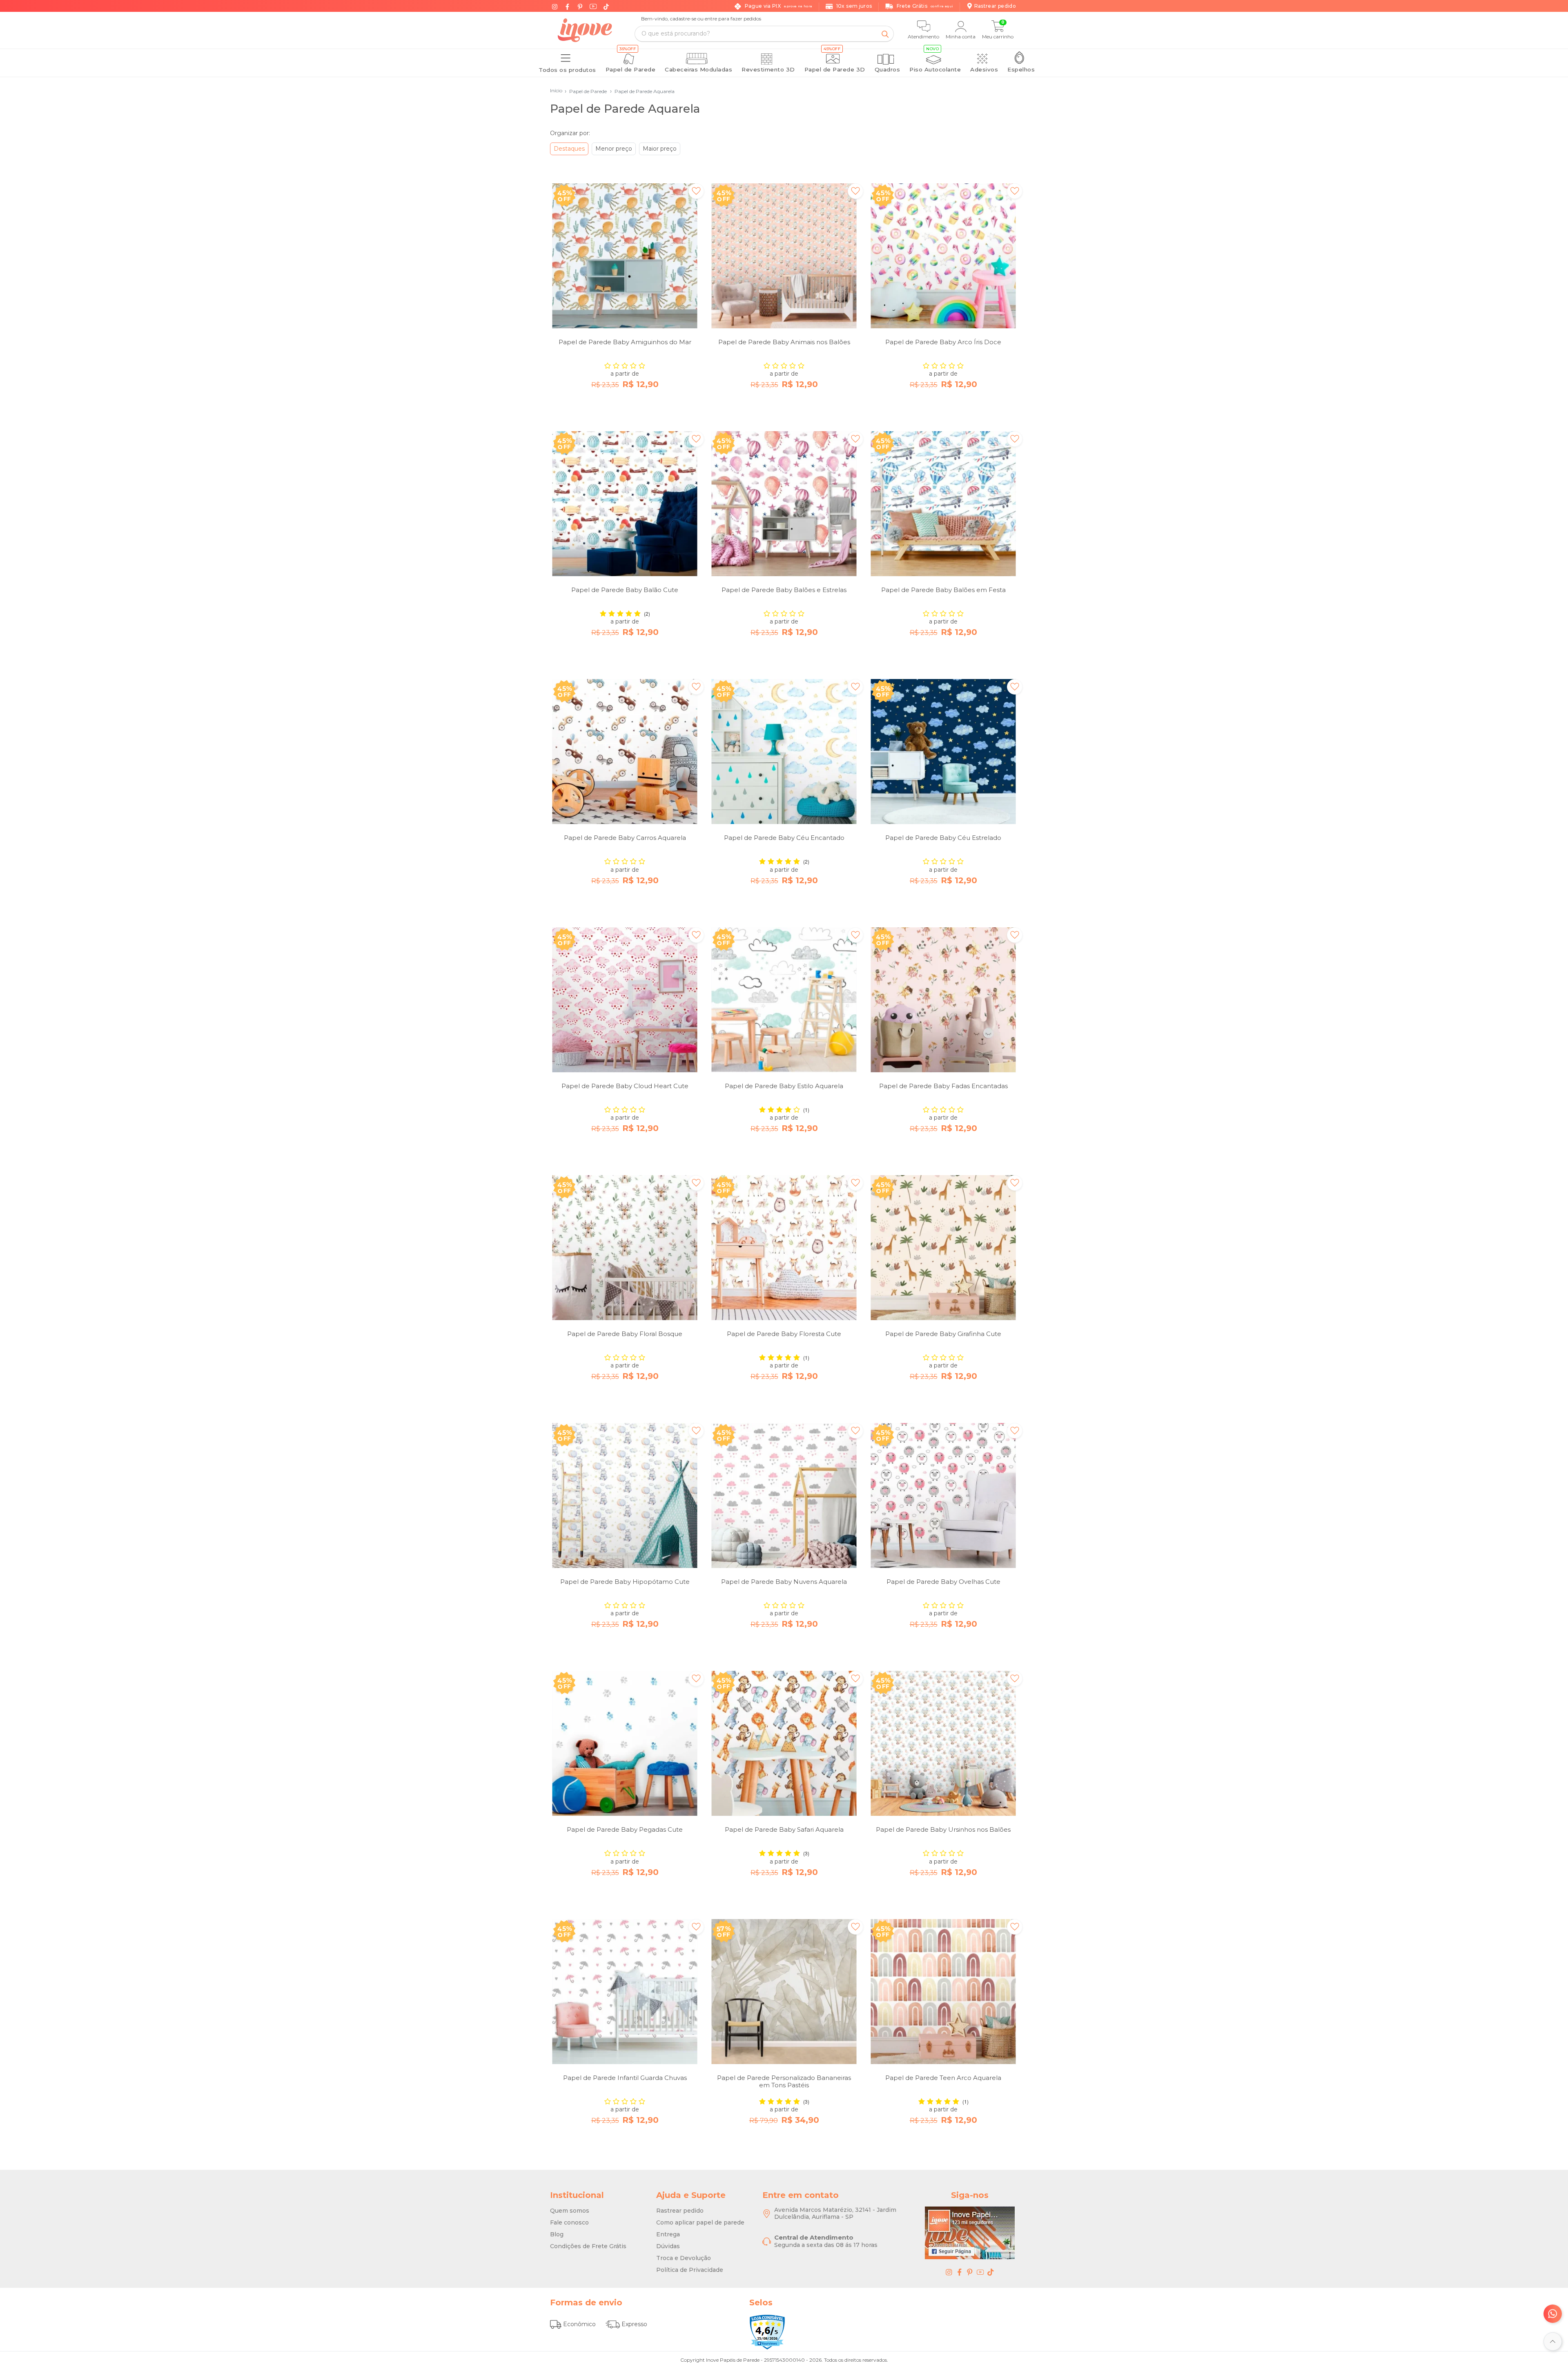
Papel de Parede (586, 91)
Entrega (668, 2234)
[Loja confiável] (767, 2332)
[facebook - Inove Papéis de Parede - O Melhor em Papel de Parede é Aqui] (960, 2272)
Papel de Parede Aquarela (642, 91)
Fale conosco (569, 2222)
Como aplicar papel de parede (700, 2222)
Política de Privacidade (690, 2270)
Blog (557, 2234)
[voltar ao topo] (1553, 2341)
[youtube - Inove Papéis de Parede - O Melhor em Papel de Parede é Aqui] (980, 2272)
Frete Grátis (925, 6)
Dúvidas (668, 2246)
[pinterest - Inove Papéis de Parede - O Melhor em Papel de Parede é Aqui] (970, 2272)
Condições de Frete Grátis (588, 2246)
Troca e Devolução (684, 2258)
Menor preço (614, 149)
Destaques (569, 149)
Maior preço (660, 149)
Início (556, 90)
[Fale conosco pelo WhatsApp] (1553, 2314)
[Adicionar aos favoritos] (696, 191)
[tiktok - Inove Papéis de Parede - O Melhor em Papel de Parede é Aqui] (991, 2272)
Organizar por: (570, 133)
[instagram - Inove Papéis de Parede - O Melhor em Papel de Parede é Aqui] (949, 2272)
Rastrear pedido (680, 2211)
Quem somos (570, 2211)
